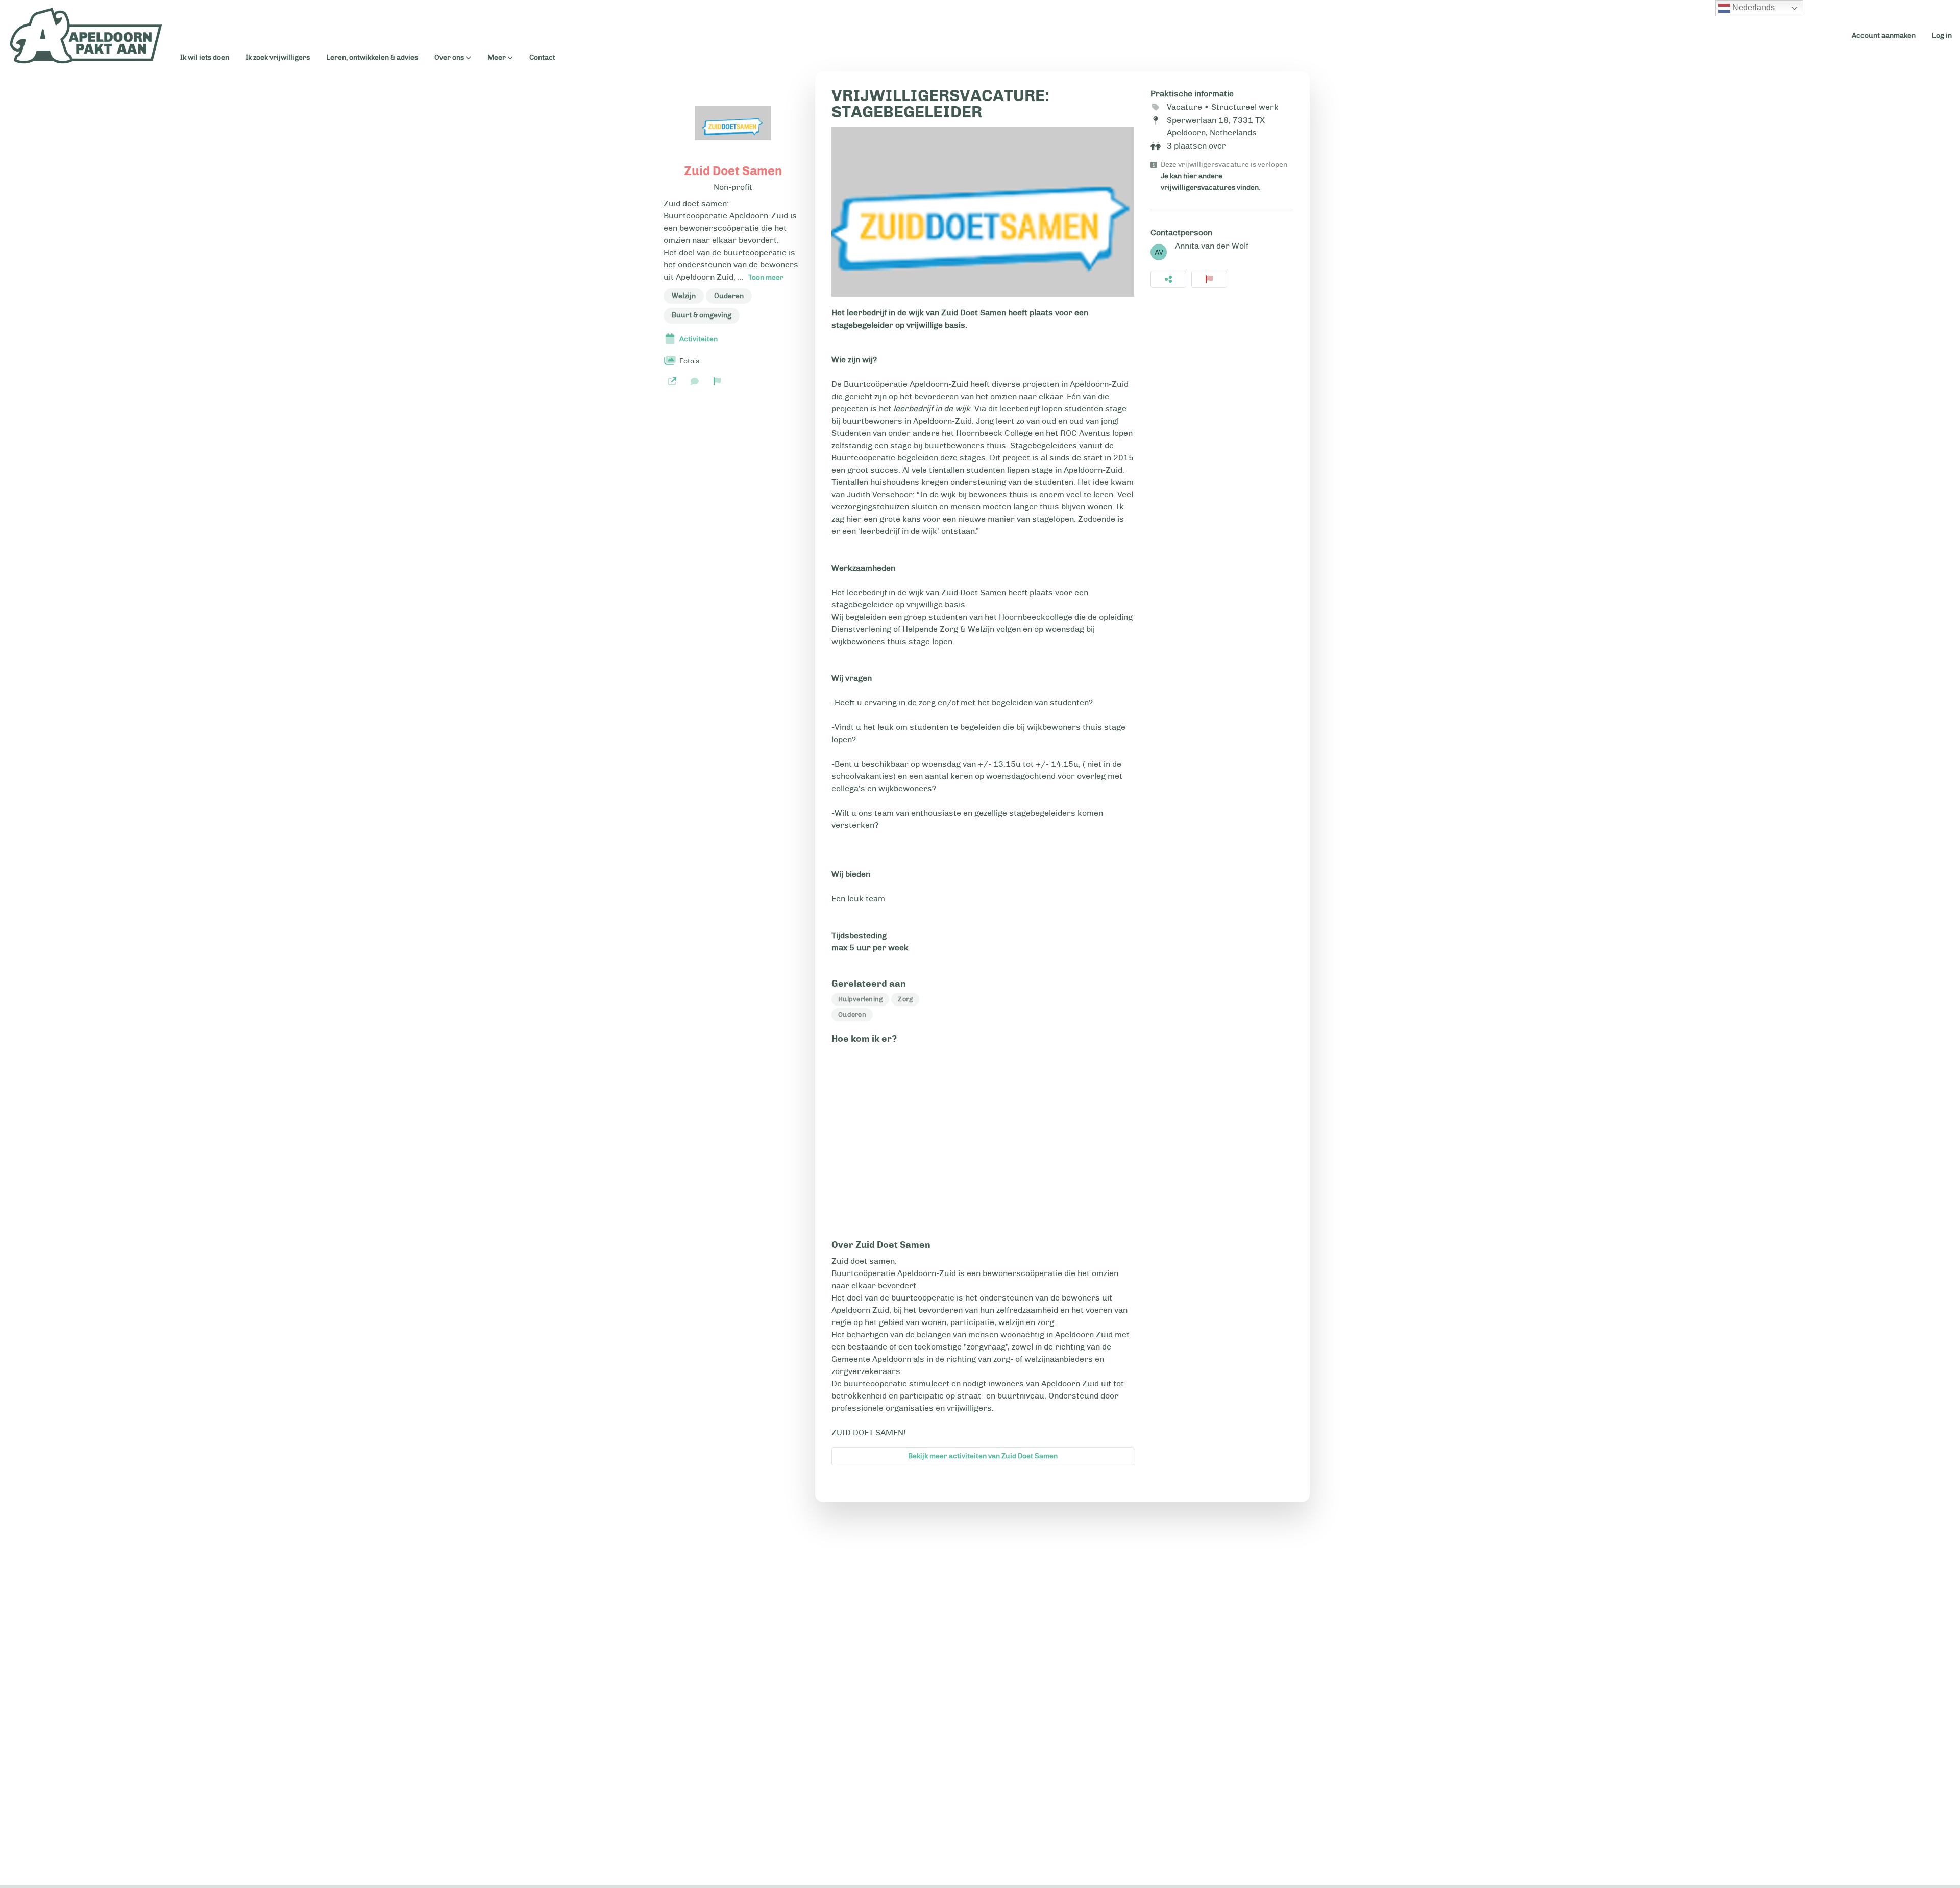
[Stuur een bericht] (695, 381)
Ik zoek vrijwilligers (278, 57)
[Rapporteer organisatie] (717, 381)
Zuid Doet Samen (733, 171)
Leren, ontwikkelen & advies (372, 57)
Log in (1942, 35)
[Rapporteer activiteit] (1209, 279)
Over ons (449, 58)
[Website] (672, 381)
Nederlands (1753, 7)
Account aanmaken (1884, 35)
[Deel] (1168, 279)
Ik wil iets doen (205, 57)
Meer (497, 58)
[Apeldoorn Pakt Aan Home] (86, 36)
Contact (542, 57)
